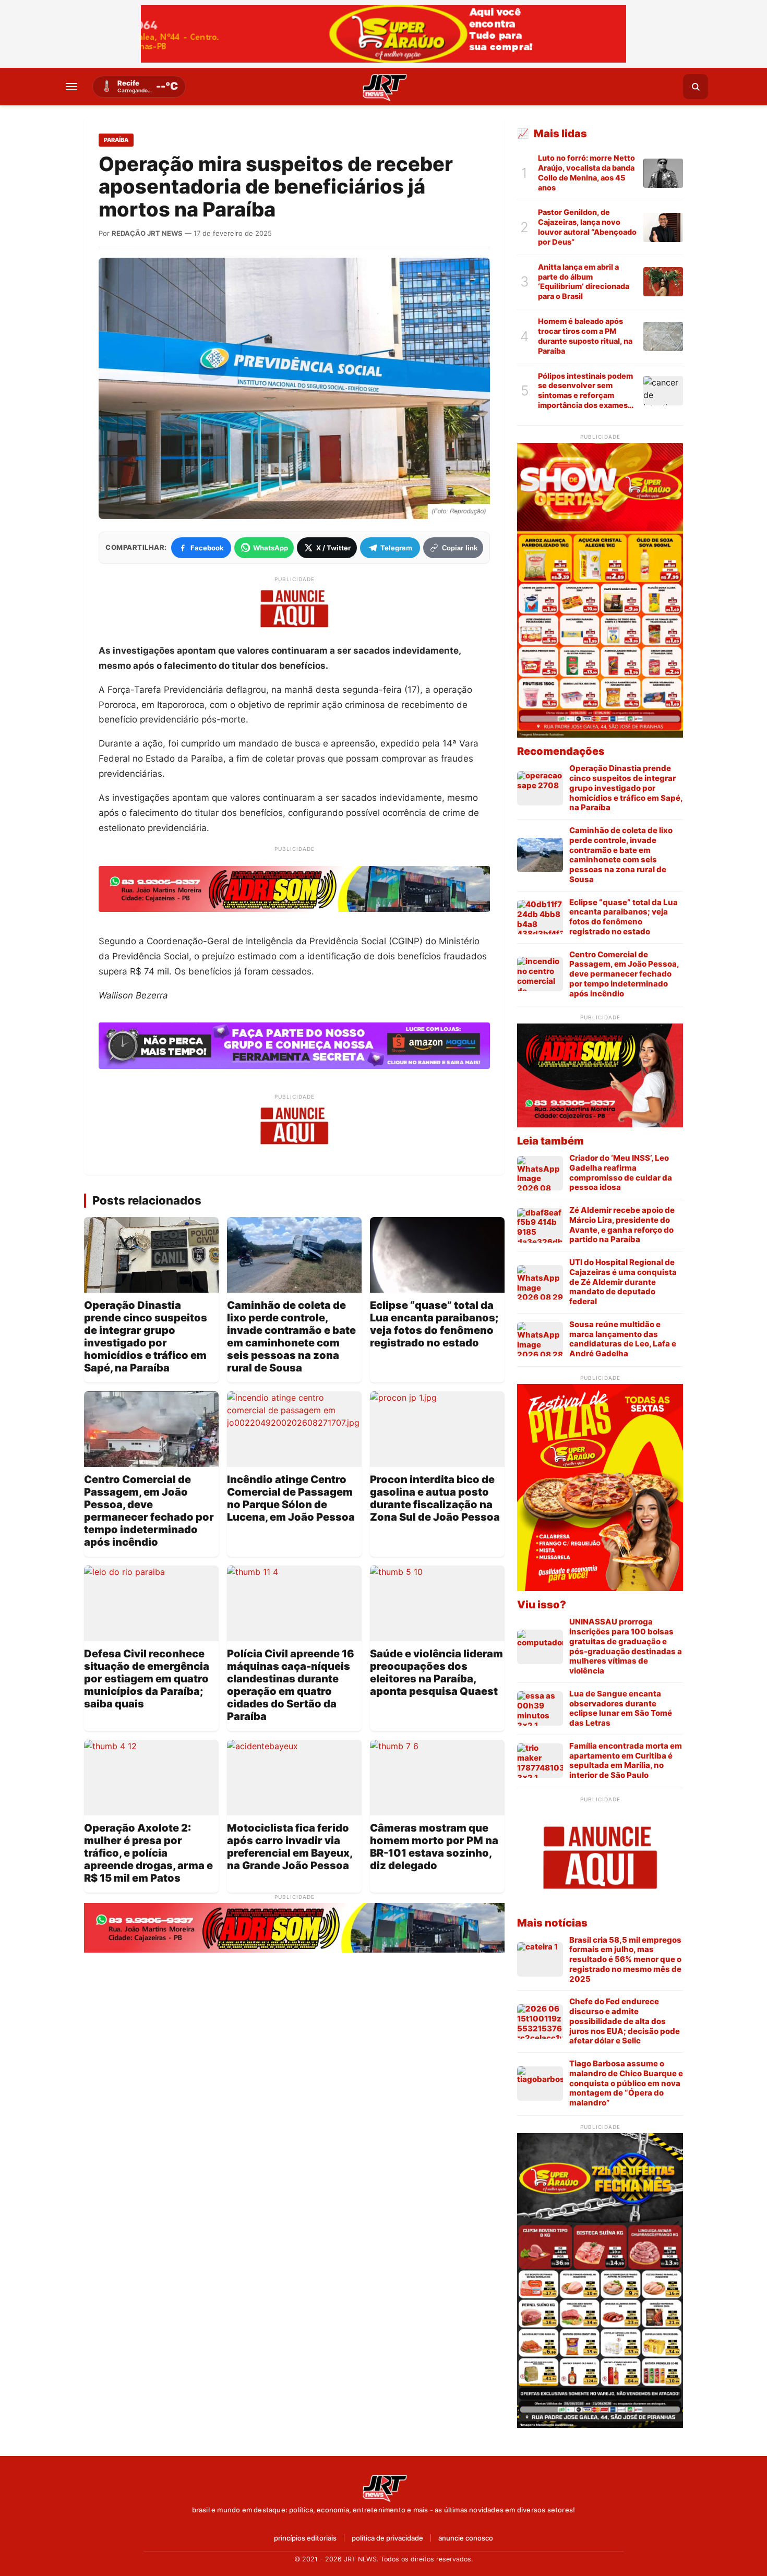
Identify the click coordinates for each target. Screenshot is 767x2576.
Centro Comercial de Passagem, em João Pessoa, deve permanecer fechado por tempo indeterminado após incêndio (149, 1511)
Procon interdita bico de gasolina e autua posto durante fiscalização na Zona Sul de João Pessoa (435, 1498)
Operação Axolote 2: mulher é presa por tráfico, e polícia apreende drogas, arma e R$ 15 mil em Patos (148, 1853)
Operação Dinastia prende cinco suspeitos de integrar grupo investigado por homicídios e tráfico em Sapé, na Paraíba (146, 1337)
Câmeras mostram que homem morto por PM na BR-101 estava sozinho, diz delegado (434, 1847)
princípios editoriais (305, 2538)
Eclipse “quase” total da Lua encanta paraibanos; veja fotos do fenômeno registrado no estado (434, 1324)
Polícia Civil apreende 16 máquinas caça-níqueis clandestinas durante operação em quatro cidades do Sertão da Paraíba (291, 1685)
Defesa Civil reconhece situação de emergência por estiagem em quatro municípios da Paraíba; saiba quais (147, 1679)
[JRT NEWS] (383, 2487)
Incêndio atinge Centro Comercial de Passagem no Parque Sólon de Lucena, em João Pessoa (291, 1498)
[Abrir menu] (71, 87)
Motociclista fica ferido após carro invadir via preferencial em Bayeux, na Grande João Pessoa (290, 1847)
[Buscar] (696, 87)
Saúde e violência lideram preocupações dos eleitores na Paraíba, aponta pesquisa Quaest (436, 1672)
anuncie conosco (466, 2538)
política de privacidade (387, 2538)
